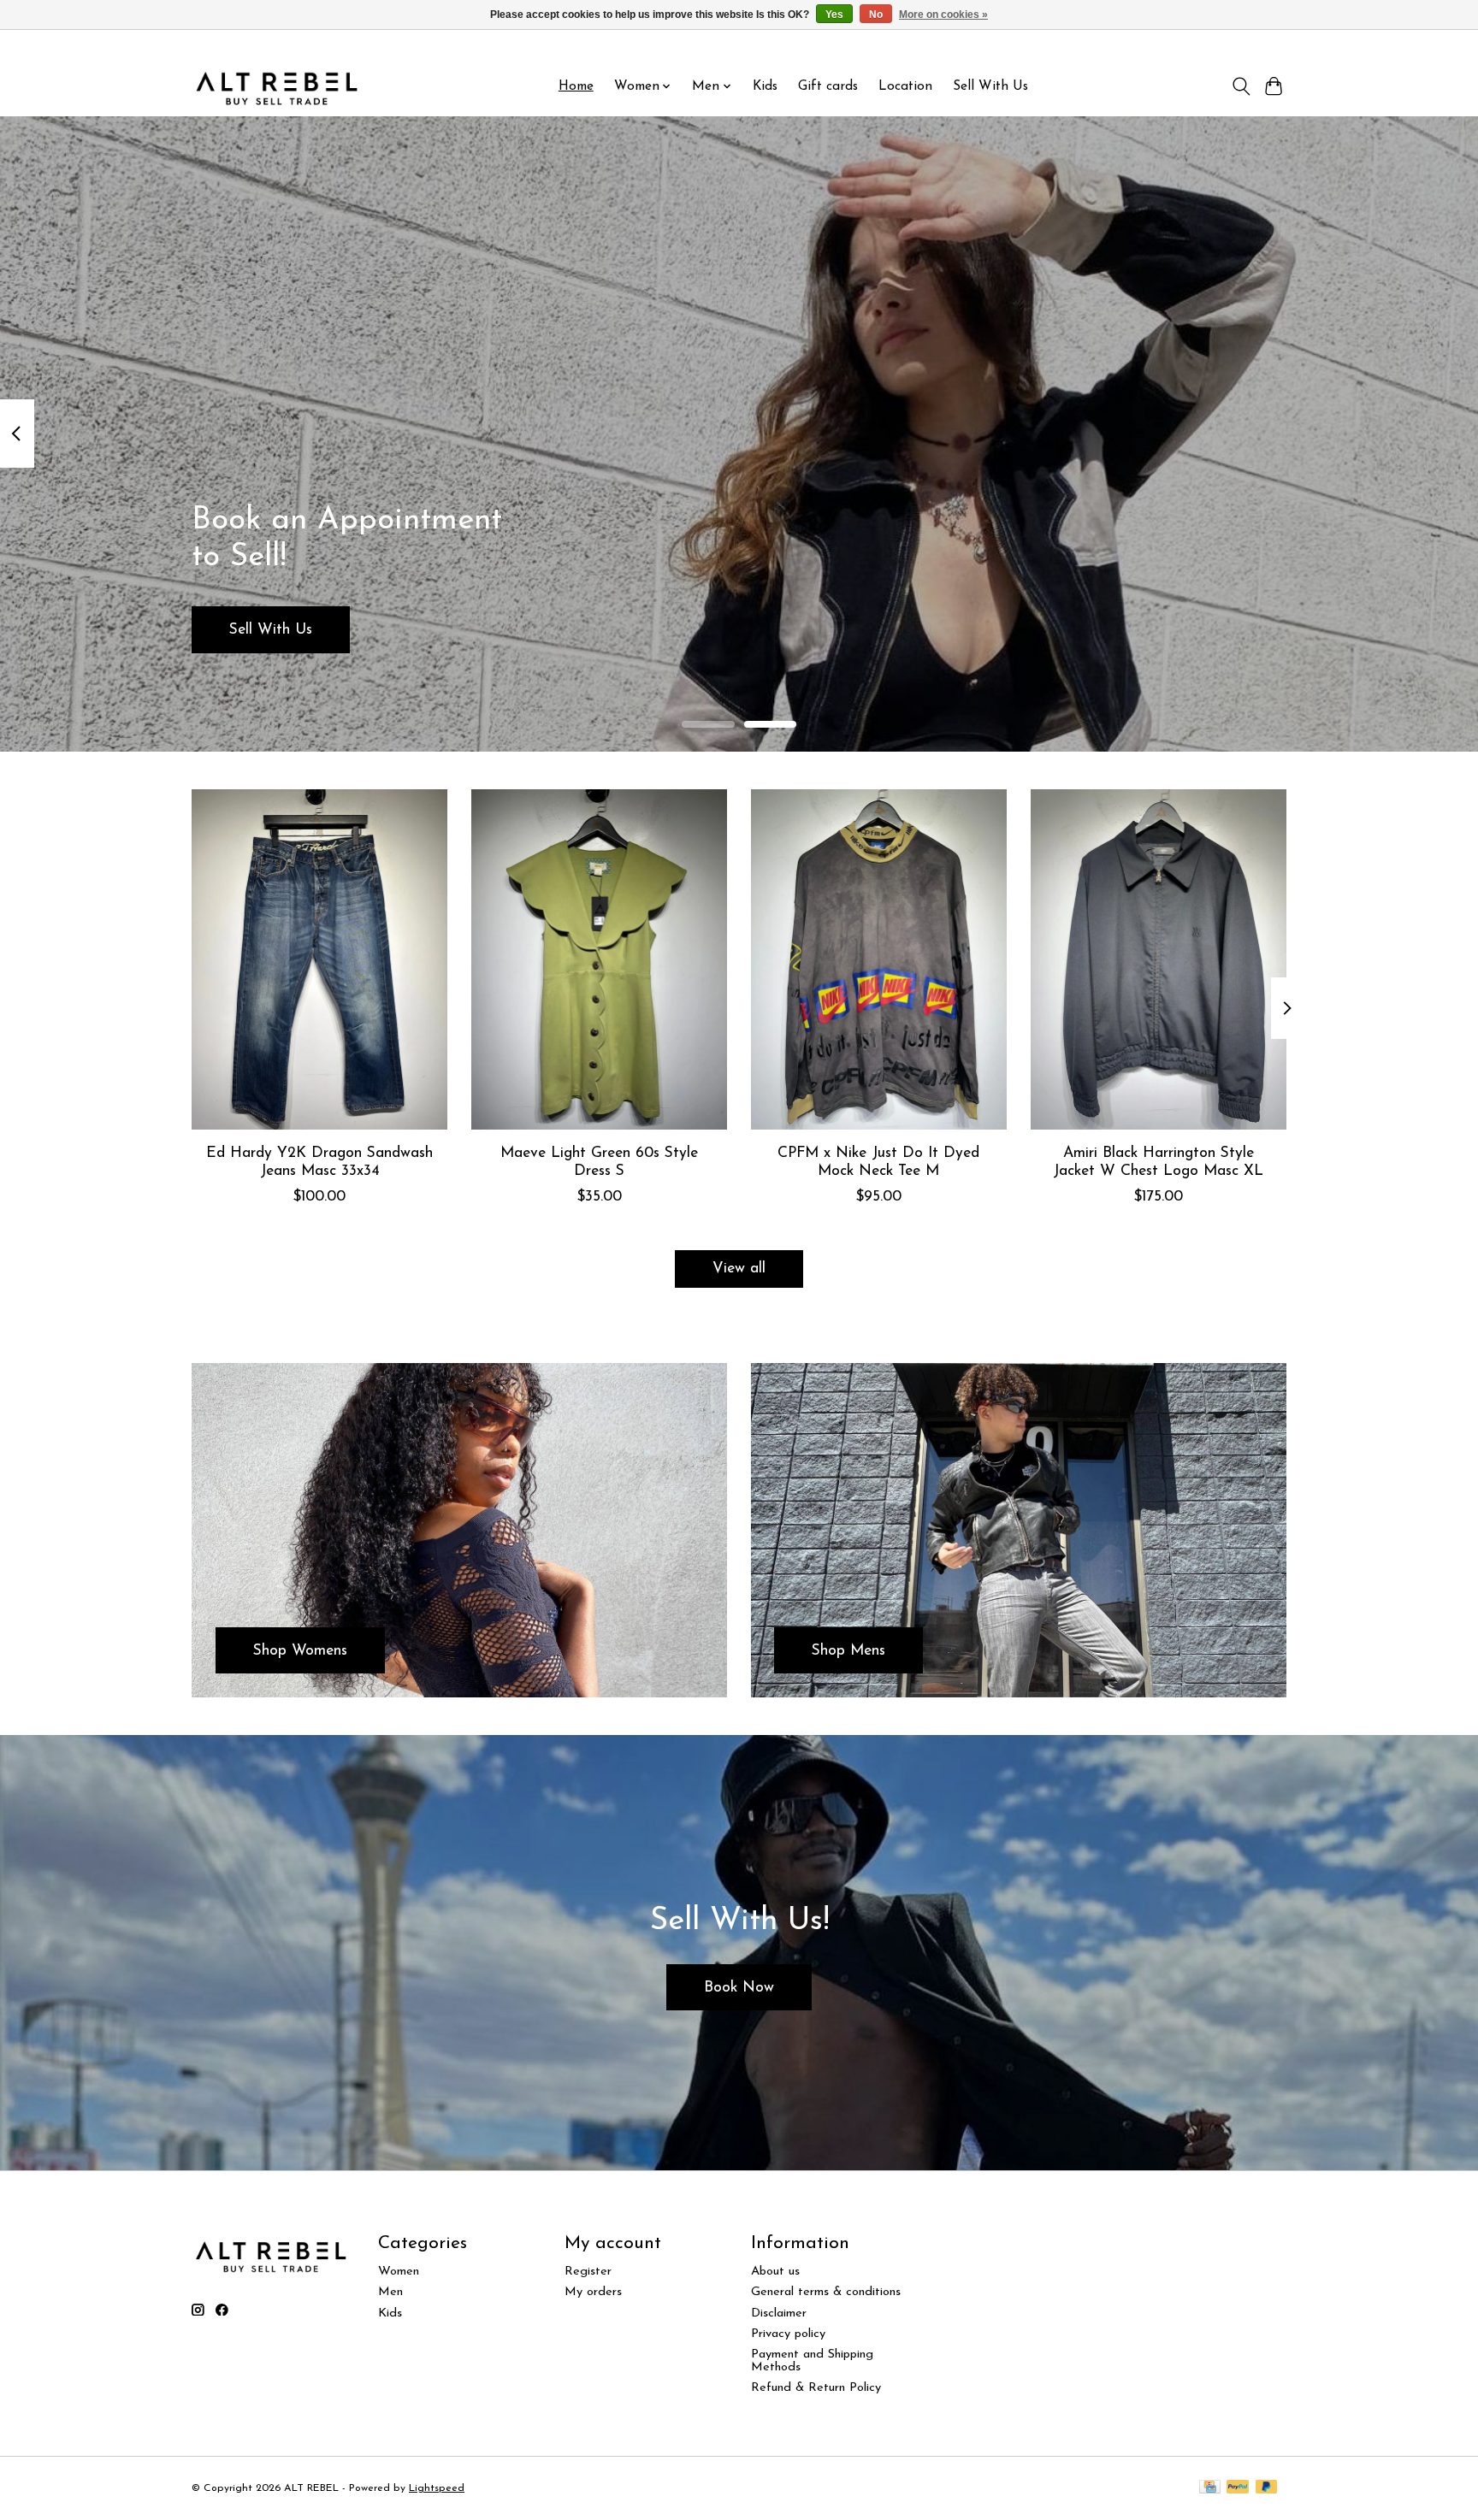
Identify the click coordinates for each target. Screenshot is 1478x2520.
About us (775, 2272)
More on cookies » (943, 15)
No (876, 15)
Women (399, 2272)
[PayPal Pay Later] (1267, 2488)
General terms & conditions (826, 2292)
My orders (593, 2292)
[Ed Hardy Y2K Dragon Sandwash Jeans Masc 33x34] (319, 959)
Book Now (739, 1988)
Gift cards (828, 86)
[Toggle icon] (1241, 86)
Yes (834, 15)
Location (905, 86)
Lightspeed (437, 2488)
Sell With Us (990, 86)
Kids (765, 86)
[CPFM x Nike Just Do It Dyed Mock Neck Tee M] (879, 959)
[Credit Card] (1210, 2488)
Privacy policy (788, 2334)
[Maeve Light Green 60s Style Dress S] (599, 959)
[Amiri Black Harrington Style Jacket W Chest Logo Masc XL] (1159, 959)
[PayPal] (1238, 2488)
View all (739, 1269)
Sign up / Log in (1242, 44)
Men (390, 2292)
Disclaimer (779, 2313)
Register (588, 2272)
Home (576, 86)
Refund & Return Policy (816, 2388)
